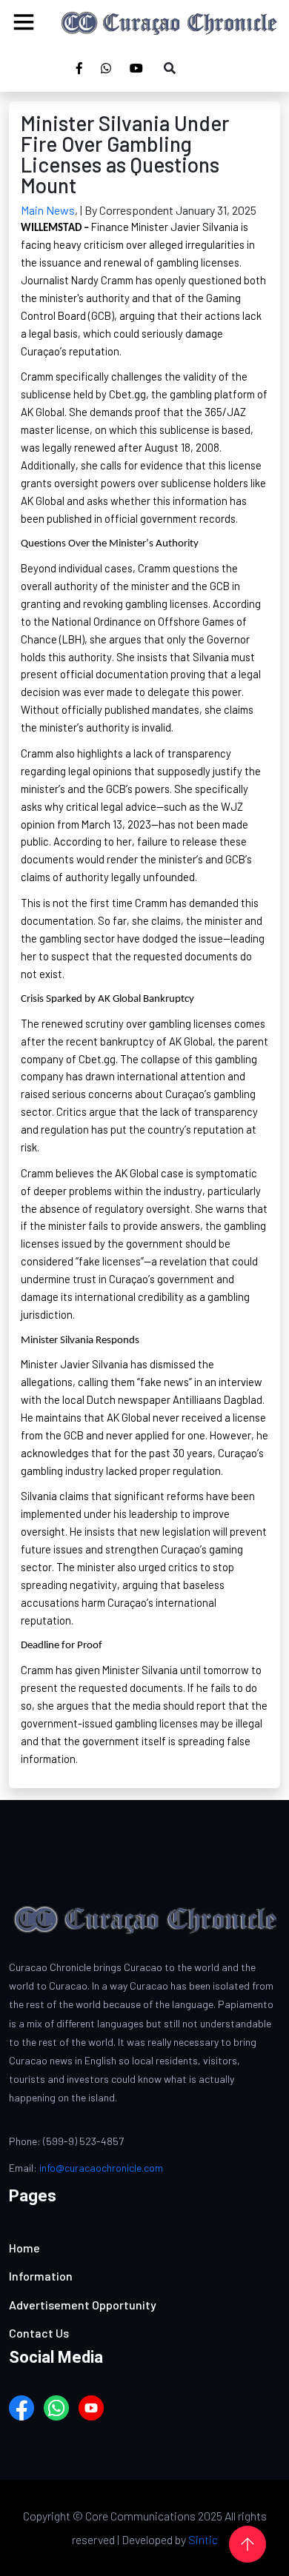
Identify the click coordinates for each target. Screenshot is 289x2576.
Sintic (203, 2539)
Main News (48, 210)
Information (41, 2276)
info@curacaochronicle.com (101, 2168)
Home (24, 2248)
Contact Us (39, 2333)
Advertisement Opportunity (83, 2305)
